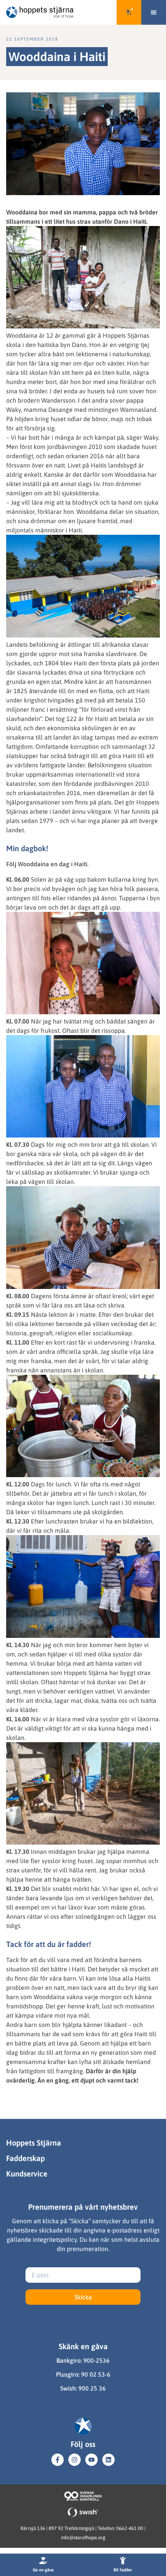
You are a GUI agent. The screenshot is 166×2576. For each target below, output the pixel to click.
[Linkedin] (108, 2460)
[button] (154, 12)
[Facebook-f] (58, 2460)
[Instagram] (75, 2460)
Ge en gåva (43, 2570)
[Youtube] (91, 2460)
